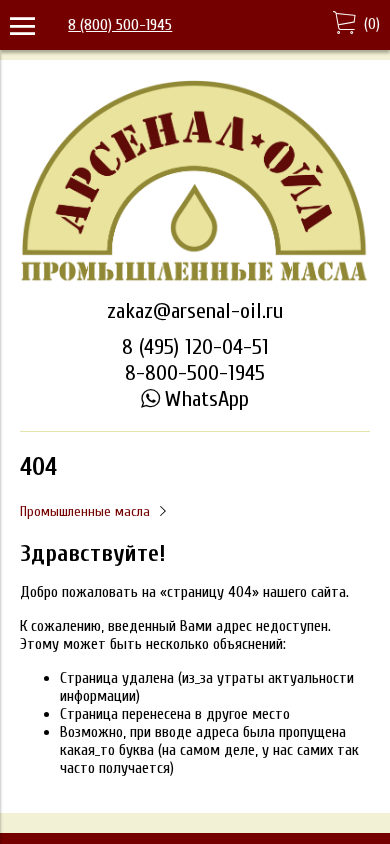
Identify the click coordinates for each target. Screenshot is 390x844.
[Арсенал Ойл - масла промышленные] (195, 279)
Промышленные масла (85, 511)
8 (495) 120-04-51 (195, 347)
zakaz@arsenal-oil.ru (195, 311)
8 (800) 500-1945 (120, 25)
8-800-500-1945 (195, 373)
